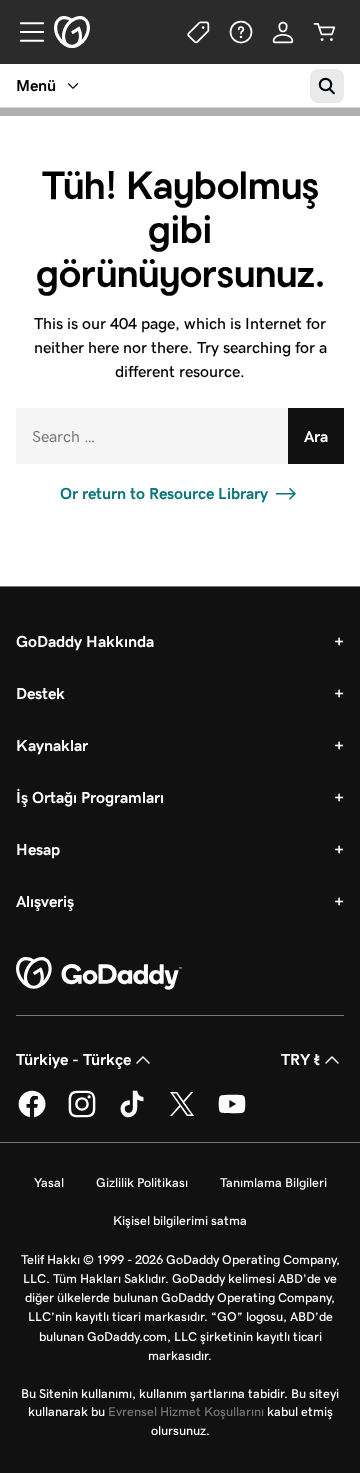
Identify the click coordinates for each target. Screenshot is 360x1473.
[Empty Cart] (325, 32)
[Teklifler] (199, 32)
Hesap (38, 849)
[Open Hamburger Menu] (24, 32)
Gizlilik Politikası (142, 1182)
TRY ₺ (300, 1059)
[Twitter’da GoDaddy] (182, 1114)
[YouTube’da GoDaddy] (232, 1114)
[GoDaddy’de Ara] (327, 86)
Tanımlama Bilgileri (273, 1182)
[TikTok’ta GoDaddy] (132, 1114)
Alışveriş (45, 901)
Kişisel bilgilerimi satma (180, 1220)
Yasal (49, 1182)
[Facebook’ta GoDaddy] (32, 1114)
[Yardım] (241, 32)
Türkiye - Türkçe (73, 1059)
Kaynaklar (52, 745)
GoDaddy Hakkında (85, 641)
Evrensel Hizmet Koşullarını (186, 1411)
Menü (36, 85)
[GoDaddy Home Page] (99, 974)
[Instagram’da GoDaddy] (82, 1114)
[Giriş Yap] (283, 32)
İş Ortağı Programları (90, 797)
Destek (40, 693)
